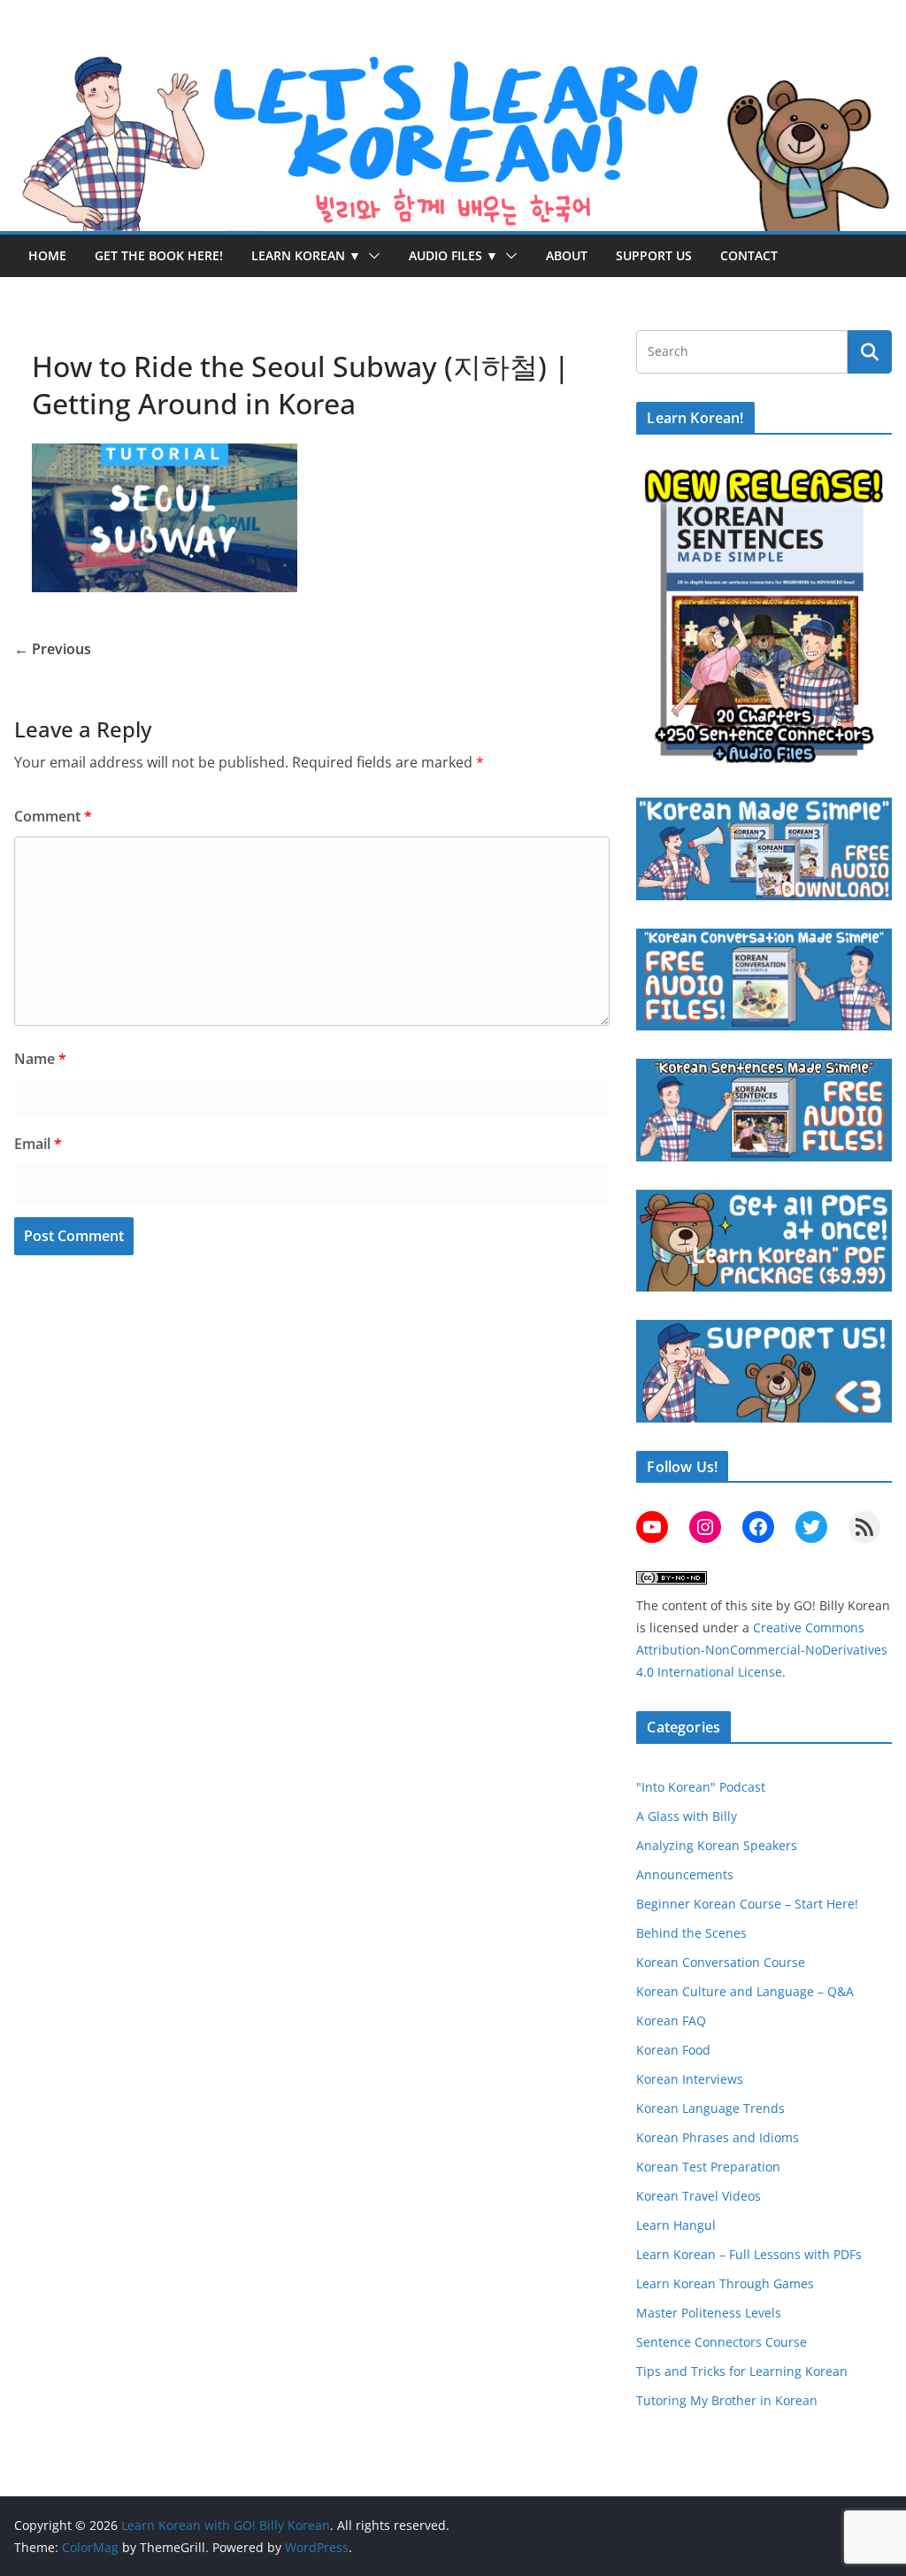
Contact (749, 255)
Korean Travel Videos (699, 2196)
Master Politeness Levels (709, 2313)
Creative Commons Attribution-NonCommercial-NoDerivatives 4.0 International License (762, 1650)
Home (47, 255)
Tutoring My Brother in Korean (727, 2400)
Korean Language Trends (710, 2108)
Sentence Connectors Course (722, 2342)
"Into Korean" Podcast (701, 1787)
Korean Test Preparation (708, 2167)
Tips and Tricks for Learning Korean (742, 2371)
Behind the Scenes (691, 1933)
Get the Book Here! (159, 255)
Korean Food (673, 2050)
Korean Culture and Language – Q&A (745, 1991)
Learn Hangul (676, 2225)
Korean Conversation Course (721, 1962)
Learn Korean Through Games (725, 2283)
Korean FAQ (671, 2021)
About (567, 255)
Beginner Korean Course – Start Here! (747, 1904)
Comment (53, 816)
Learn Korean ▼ (306, 255)
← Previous (53, 649)
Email (38, 1144)
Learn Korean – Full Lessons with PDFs (749, 2254)
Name (40, 1059)
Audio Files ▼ (453, 255)
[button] (371, 256)
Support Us (654, 255)
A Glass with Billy (687, 1816)
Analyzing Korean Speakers (717, 1845)
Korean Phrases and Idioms (718, 2137)
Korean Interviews (690, 2079)
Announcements (685, 1874)
